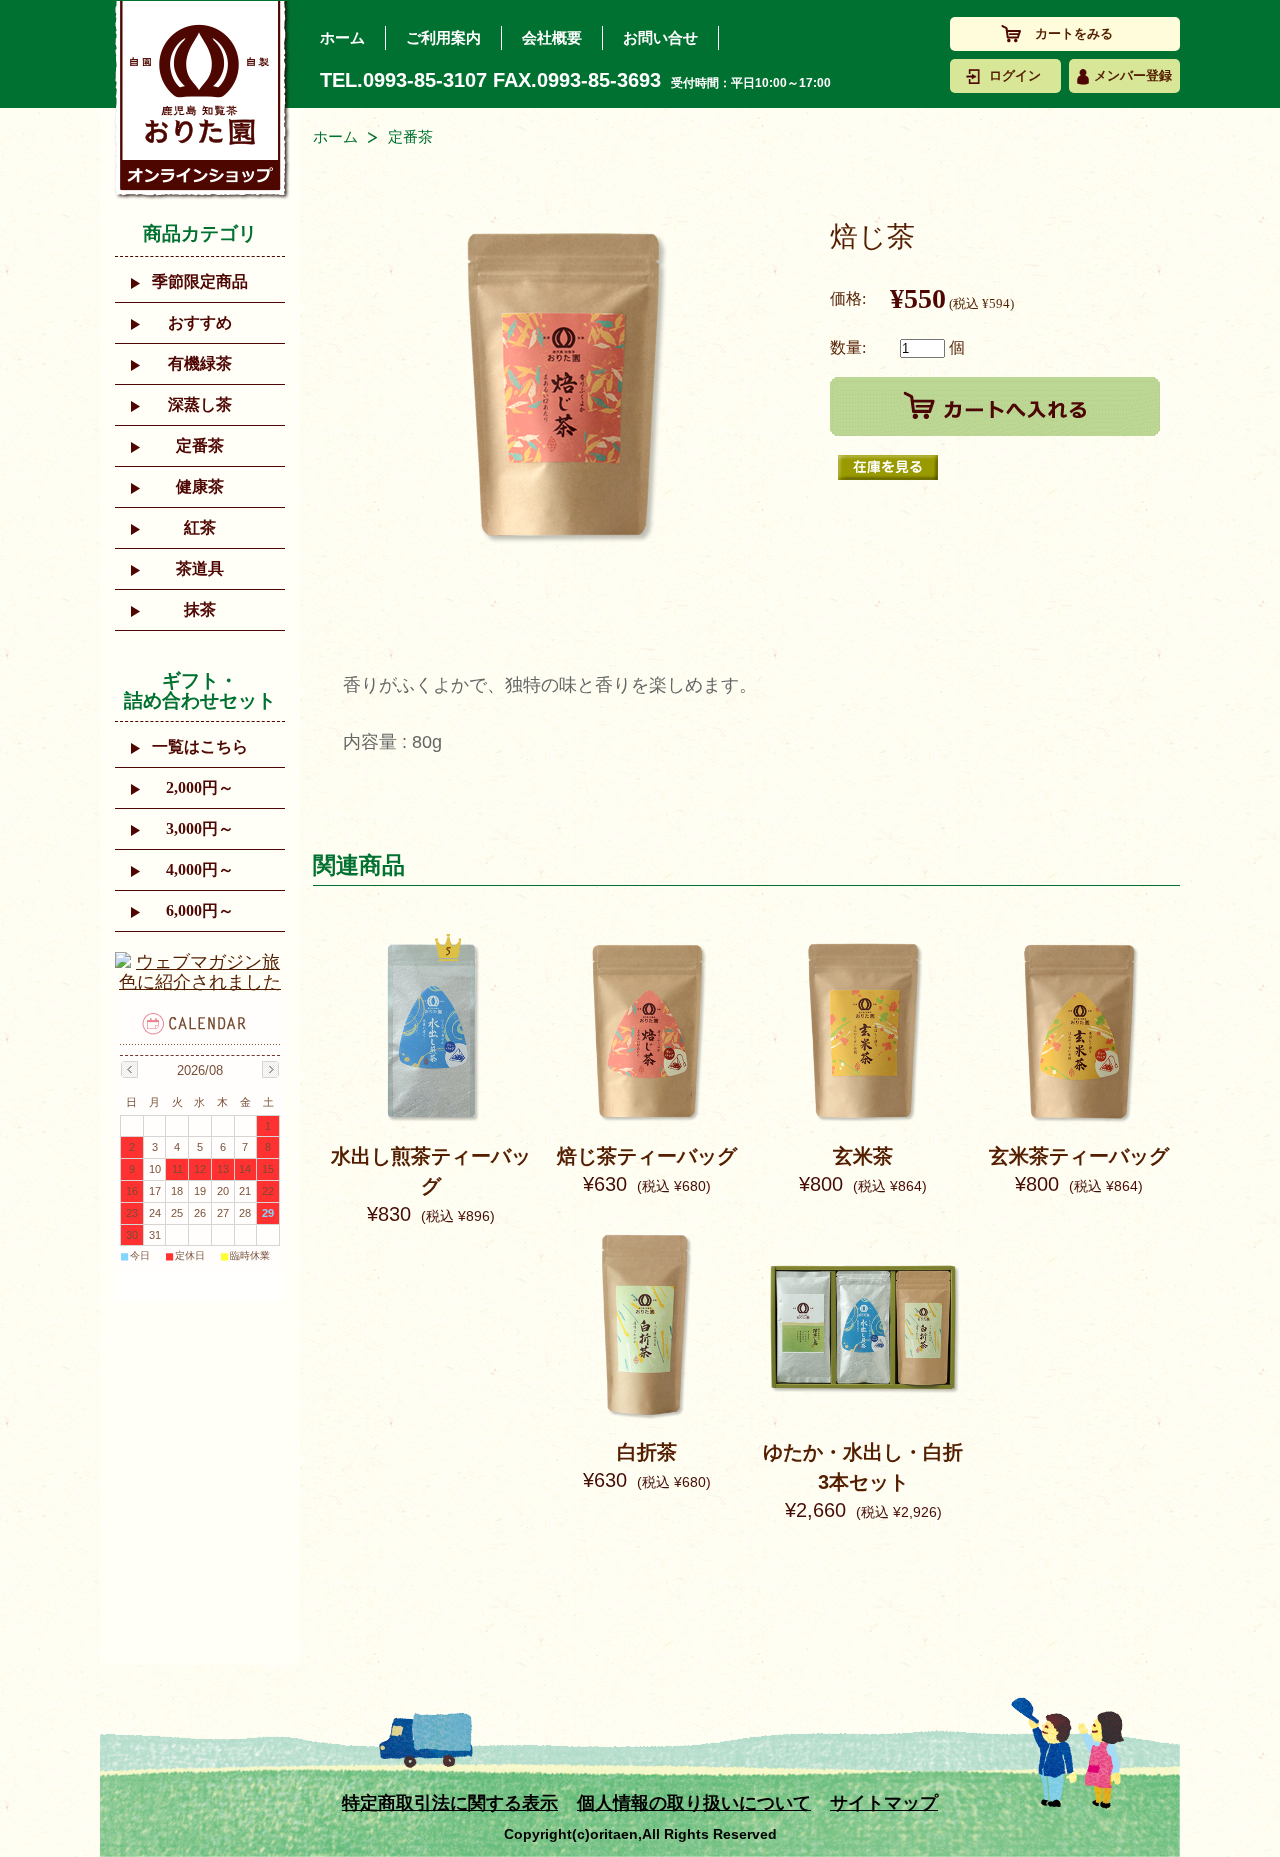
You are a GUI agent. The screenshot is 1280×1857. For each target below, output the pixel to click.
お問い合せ (660, 37)
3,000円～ (200, 828)
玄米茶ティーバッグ (1079, 1156)
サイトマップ (884, 1803)
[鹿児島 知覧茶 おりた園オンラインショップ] (202, 100)
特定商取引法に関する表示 (450, 1803)
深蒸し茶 (200, 404)
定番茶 (200, 445)
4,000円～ (200, 869)
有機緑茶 (200, 363)
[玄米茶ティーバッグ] (1079, 1121)
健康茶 (200, 486)
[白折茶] (647, 1417)
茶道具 (200, 568)
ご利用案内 (443, 37)
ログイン (1015, 75)
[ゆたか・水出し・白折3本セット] (863, 1417)
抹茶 (200, 609)
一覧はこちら (200, 746)
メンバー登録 (1133, 75)
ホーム (342, 37)
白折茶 (647, 1452)
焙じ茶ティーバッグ (647, 1156)
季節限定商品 (200, 281)
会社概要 (552, 37)
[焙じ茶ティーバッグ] (647, 1121)
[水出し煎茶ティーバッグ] (431, 1121)
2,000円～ (200, 787)
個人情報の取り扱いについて (694, 1803)
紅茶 (200, 527)
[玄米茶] (863, 1121)
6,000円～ (200, 910)
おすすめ (200, 322)
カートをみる (1074, 33)
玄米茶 (863, 1156)
